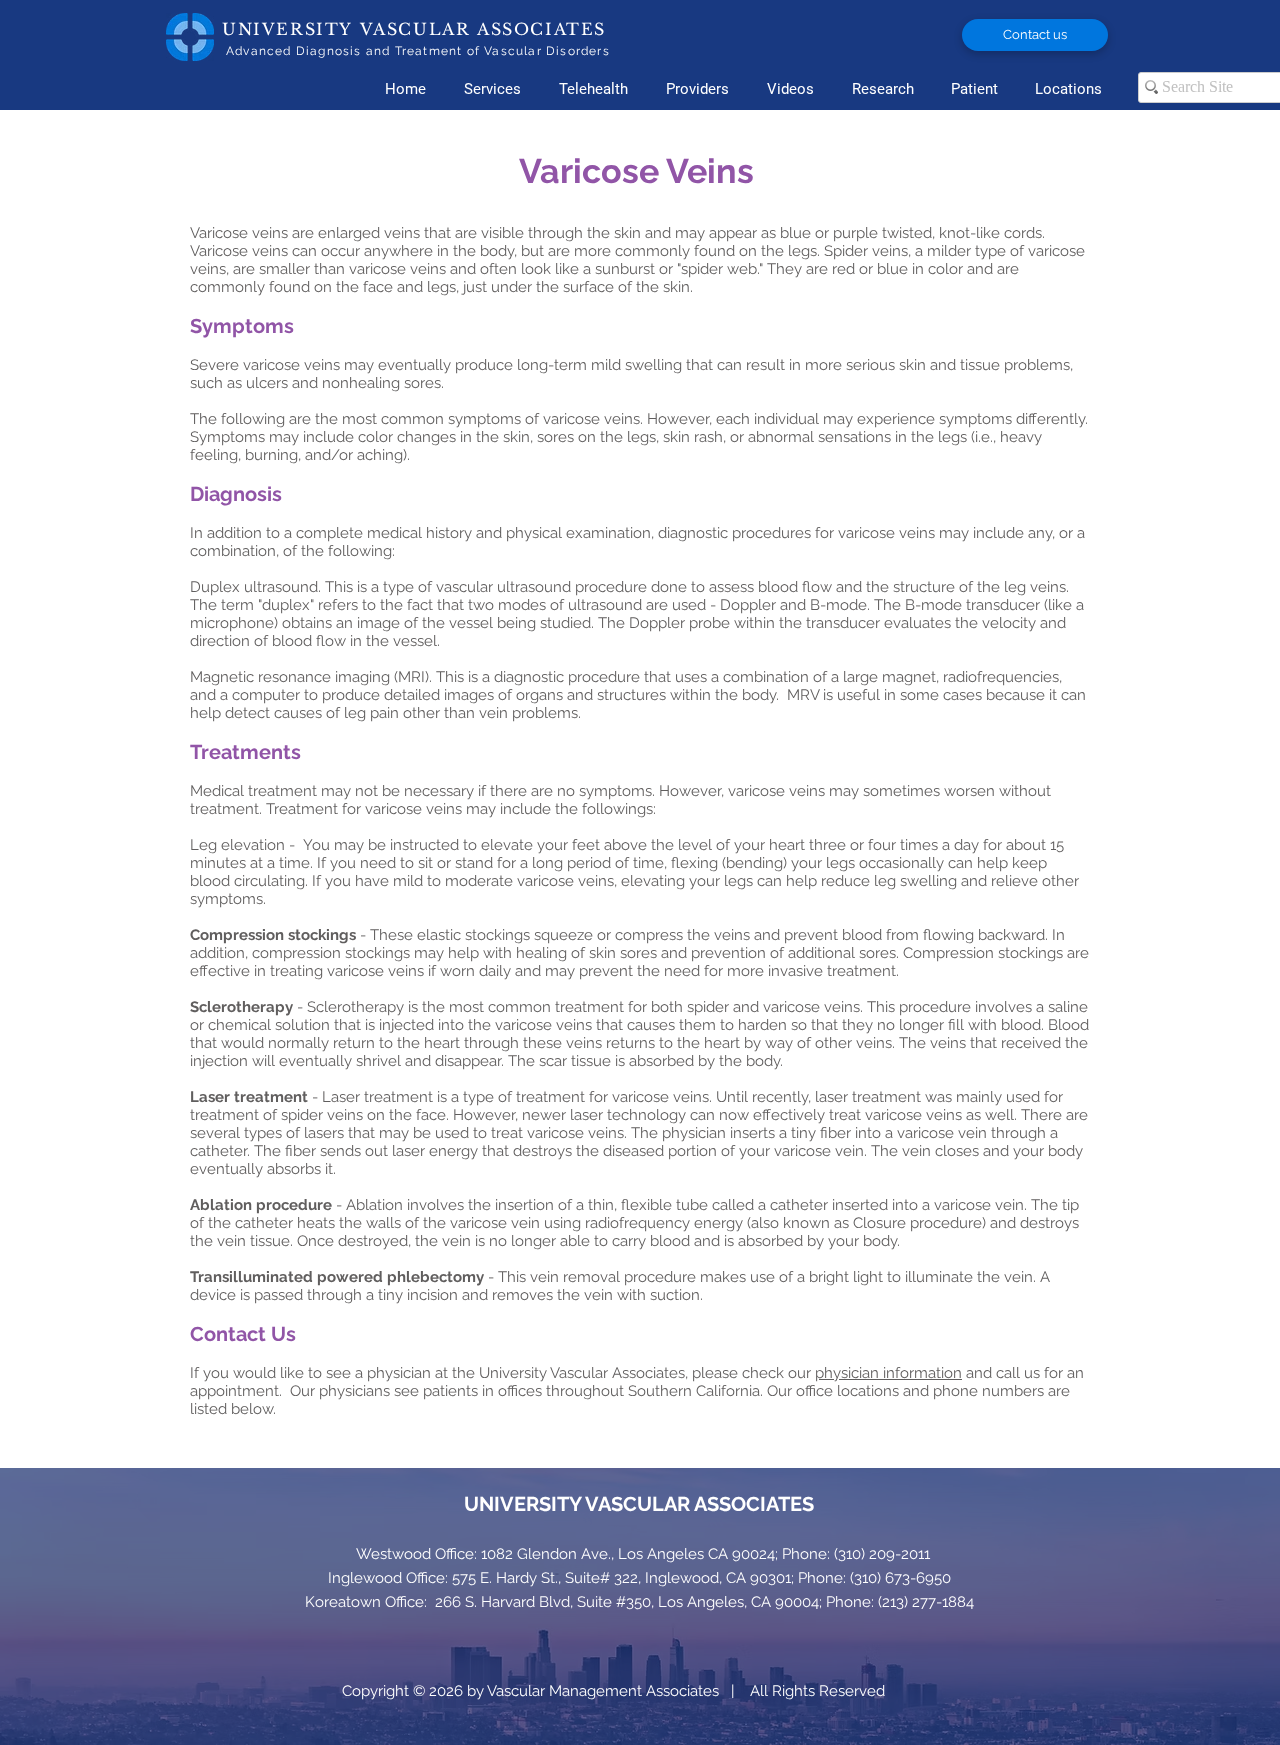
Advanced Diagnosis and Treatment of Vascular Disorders (418, 51)
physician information (888, 1373)
